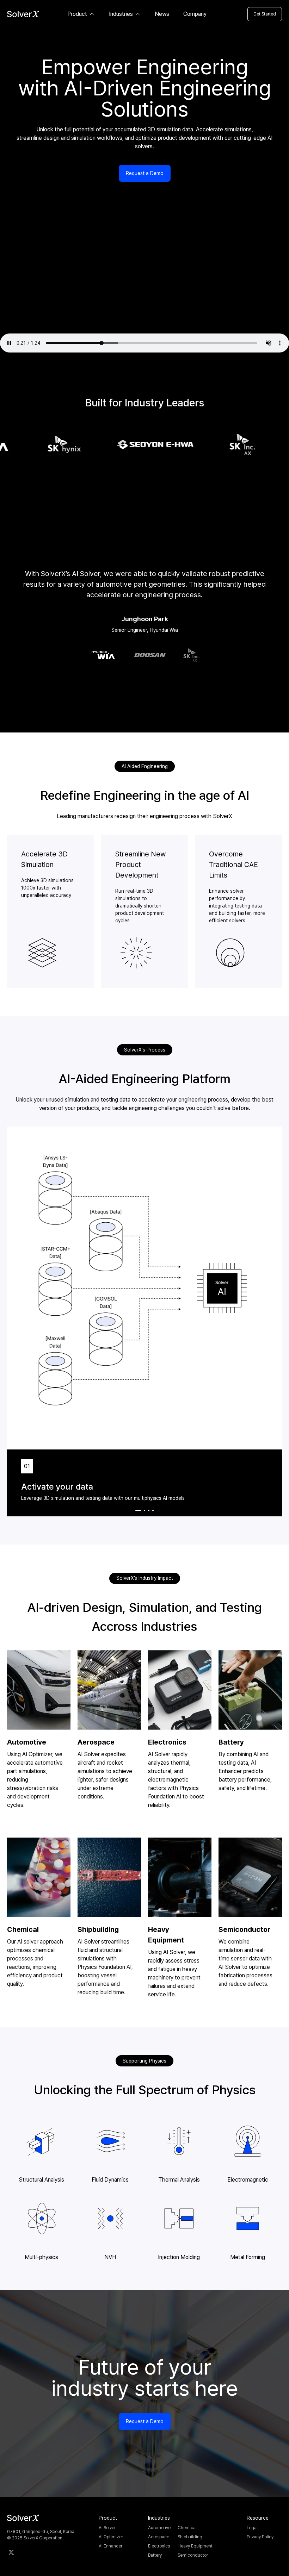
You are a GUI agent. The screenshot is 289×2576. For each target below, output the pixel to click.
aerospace (159, 2537)
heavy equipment (195, 2546)
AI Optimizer (111, 2537)
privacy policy (260, 2537)
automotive (159, 2528)
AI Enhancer (110, 2546)
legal (252, 2528)
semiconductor (193, 2555)
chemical (187, 2528)
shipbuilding (190, 2537)
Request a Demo (145, 173)
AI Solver (107, 2528)
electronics (159, 2546)
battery (155, 2555)
